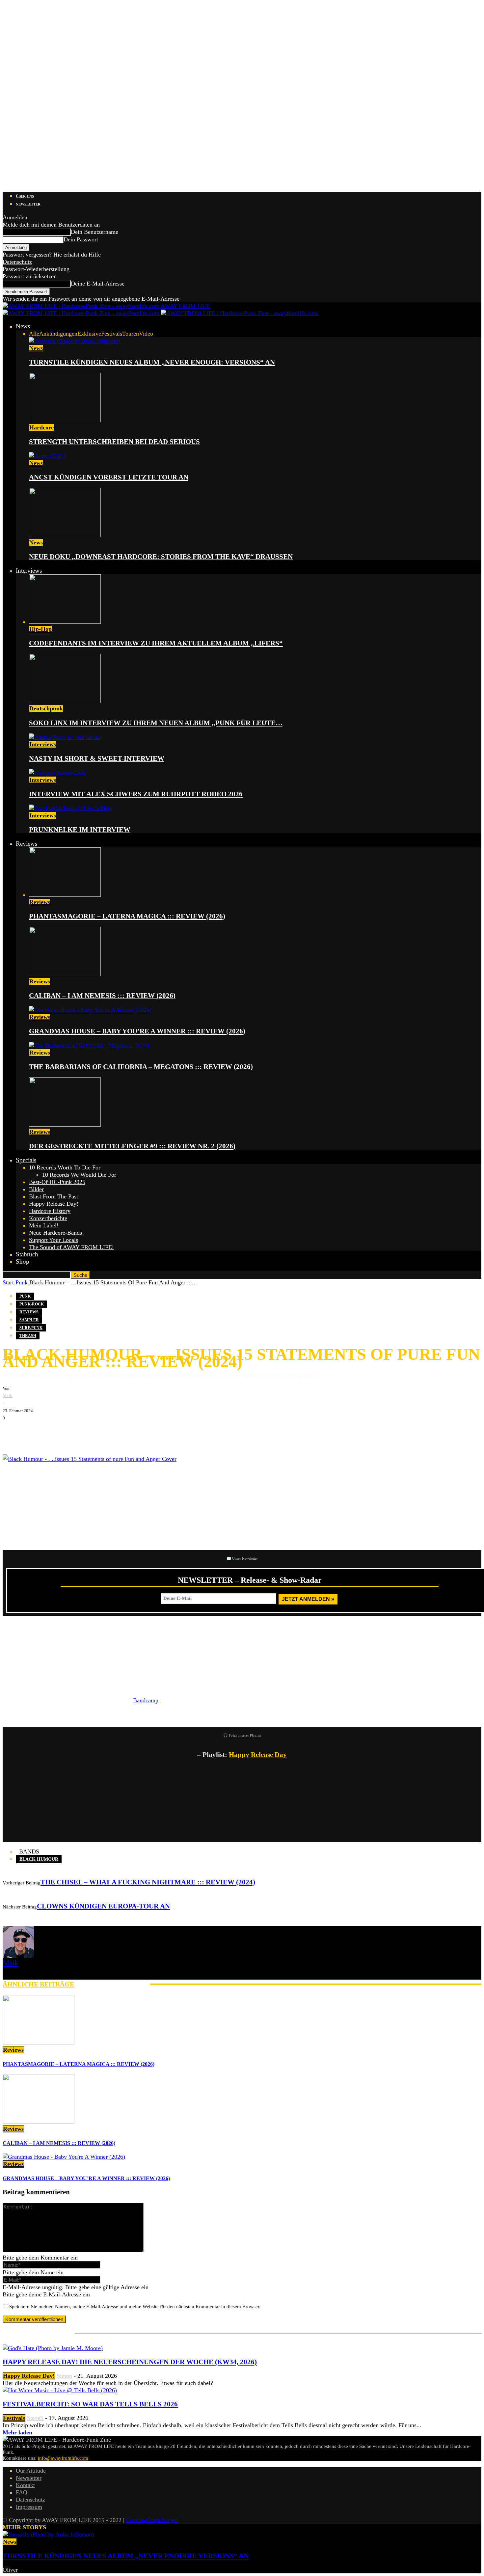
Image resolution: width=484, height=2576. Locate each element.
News (23, 326)
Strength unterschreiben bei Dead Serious (114, 442)
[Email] (32, 1432)
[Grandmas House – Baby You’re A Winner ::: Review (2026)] (90, 1010)
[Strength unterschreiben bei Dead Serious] (65, 420)
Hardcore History (50, 1211)
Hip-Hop (40, 629)
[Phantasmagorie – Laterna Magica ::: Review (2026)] (65, 895)
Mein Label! (44, 1225)
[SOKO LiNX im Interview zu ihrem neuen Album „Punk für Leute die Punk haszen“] (65, 701)
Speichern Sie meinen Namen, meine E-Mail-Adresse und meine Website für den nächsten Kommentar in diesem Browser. (135, 2307)
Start (8, 1282)
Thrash (28, 1336)
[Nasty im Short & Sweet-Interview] (66, 737)
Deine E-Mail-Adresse (98, 284)
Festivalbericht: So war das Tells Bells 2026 (90, 2404)
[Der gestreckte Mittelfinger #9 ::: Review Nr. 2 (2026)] (65, 1125)
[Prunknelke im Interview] (70, 808)
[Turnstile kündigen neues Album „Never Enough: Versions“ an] (75, 341)
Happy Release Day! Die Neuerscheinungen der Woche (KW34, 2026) (130, 2362)
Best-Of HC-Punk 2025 (57, 1182)
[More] (116, 1432)
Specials (26, 1160)
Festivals (112, 334)
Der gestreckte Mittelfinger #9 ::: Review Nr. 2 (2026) (132, 1146)
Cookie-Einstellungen (152, 2520)
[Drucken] (72, 1432)
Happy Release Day (258, 1755)
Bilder (36, 1189)
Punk (22, 1282)
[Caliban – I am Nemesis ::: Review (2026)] (65, 974)
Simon (64, 2376)
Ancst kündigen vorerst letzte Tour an (109, 477)
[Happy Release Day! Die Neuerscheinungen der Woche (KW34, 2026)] (53, 2348)
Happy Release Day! (54, 1204)
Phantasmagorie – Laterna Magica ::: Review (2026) (127, 916)
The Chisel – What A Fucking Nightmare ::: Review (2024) (148, 1882)
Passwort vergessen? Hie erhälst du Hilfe (52, 255)
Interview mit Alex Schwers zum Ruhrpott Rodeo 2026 (136, 794)
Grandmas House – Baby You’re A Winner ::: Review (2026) (137, 1031)
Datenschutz (17, 262)
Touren (131, 334)
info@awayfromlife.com (63, 2458)
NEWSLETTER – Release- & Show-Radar (250, 1580)
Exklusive (89, 334)
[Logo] (82, 313)
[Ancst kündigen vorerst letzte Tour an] (47, 456)
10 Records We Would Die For (79, 1175)
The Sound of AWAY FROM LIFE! (71, 1247)
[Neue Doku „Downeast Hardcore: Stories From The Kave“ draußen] (65, 535)
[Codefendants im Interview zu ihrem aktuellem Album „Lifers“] (65, 622)
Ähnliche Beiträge (38, 1984)
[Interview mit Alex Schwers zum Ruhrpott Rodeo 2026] (57, 773)
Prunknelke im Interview (80, 830)
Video (146, 334)
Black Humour (39, 1859)
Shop (23, 1261)
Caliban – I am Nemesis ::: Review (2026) (102, 996)
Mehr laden (17, 2432)
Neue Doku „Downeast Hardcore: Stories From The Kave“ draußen (161, 557)
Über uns (25, 196)
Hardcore (41, 427)
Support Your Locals (54, 1240)
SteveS (35, 2418)
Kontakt (25, 2485)
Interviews (29, 571)
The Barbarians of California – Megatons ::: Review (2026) (141, 1067)
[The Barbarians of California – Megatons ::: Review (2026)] (89, 1045)
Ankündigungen (58, 334)
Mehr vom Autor (112, 1984)
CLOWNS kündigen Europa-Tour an (103, 1906)
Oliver (10, 2570)
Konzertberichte (48, 1218)
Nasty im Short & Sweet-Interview (97, 758)
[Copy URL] (92, 1432)
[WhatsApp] (52, 1432)
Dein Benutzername (94, 232)
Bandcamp (146, 1700)
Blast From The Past (54, 1196)
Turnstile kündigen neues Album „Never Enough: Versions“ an (152, 362)
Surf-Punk (31, 1328)
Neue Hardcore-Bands (55, 1233)
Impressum (29, 2507)
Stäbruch (27, 1254)
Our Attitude (31, 2471)
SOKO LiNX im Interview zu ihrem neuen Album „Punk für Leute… (156, 723)
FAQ (22, 2492)
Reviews (27, 844)
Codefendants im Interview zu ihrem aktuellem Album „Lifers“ (156, 643)
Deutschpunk (46, 708)
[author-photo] (18, 1956)
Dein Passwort (81, 239)
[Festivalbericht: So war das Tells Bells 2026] (60, 2390)
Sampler (29, 1320)
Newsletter (28, 204)
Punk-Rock (32, 1304)
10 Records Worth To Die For (65, 1167)
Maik (7, 1396)
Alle (34, 334)
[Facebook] (13, 1432)
